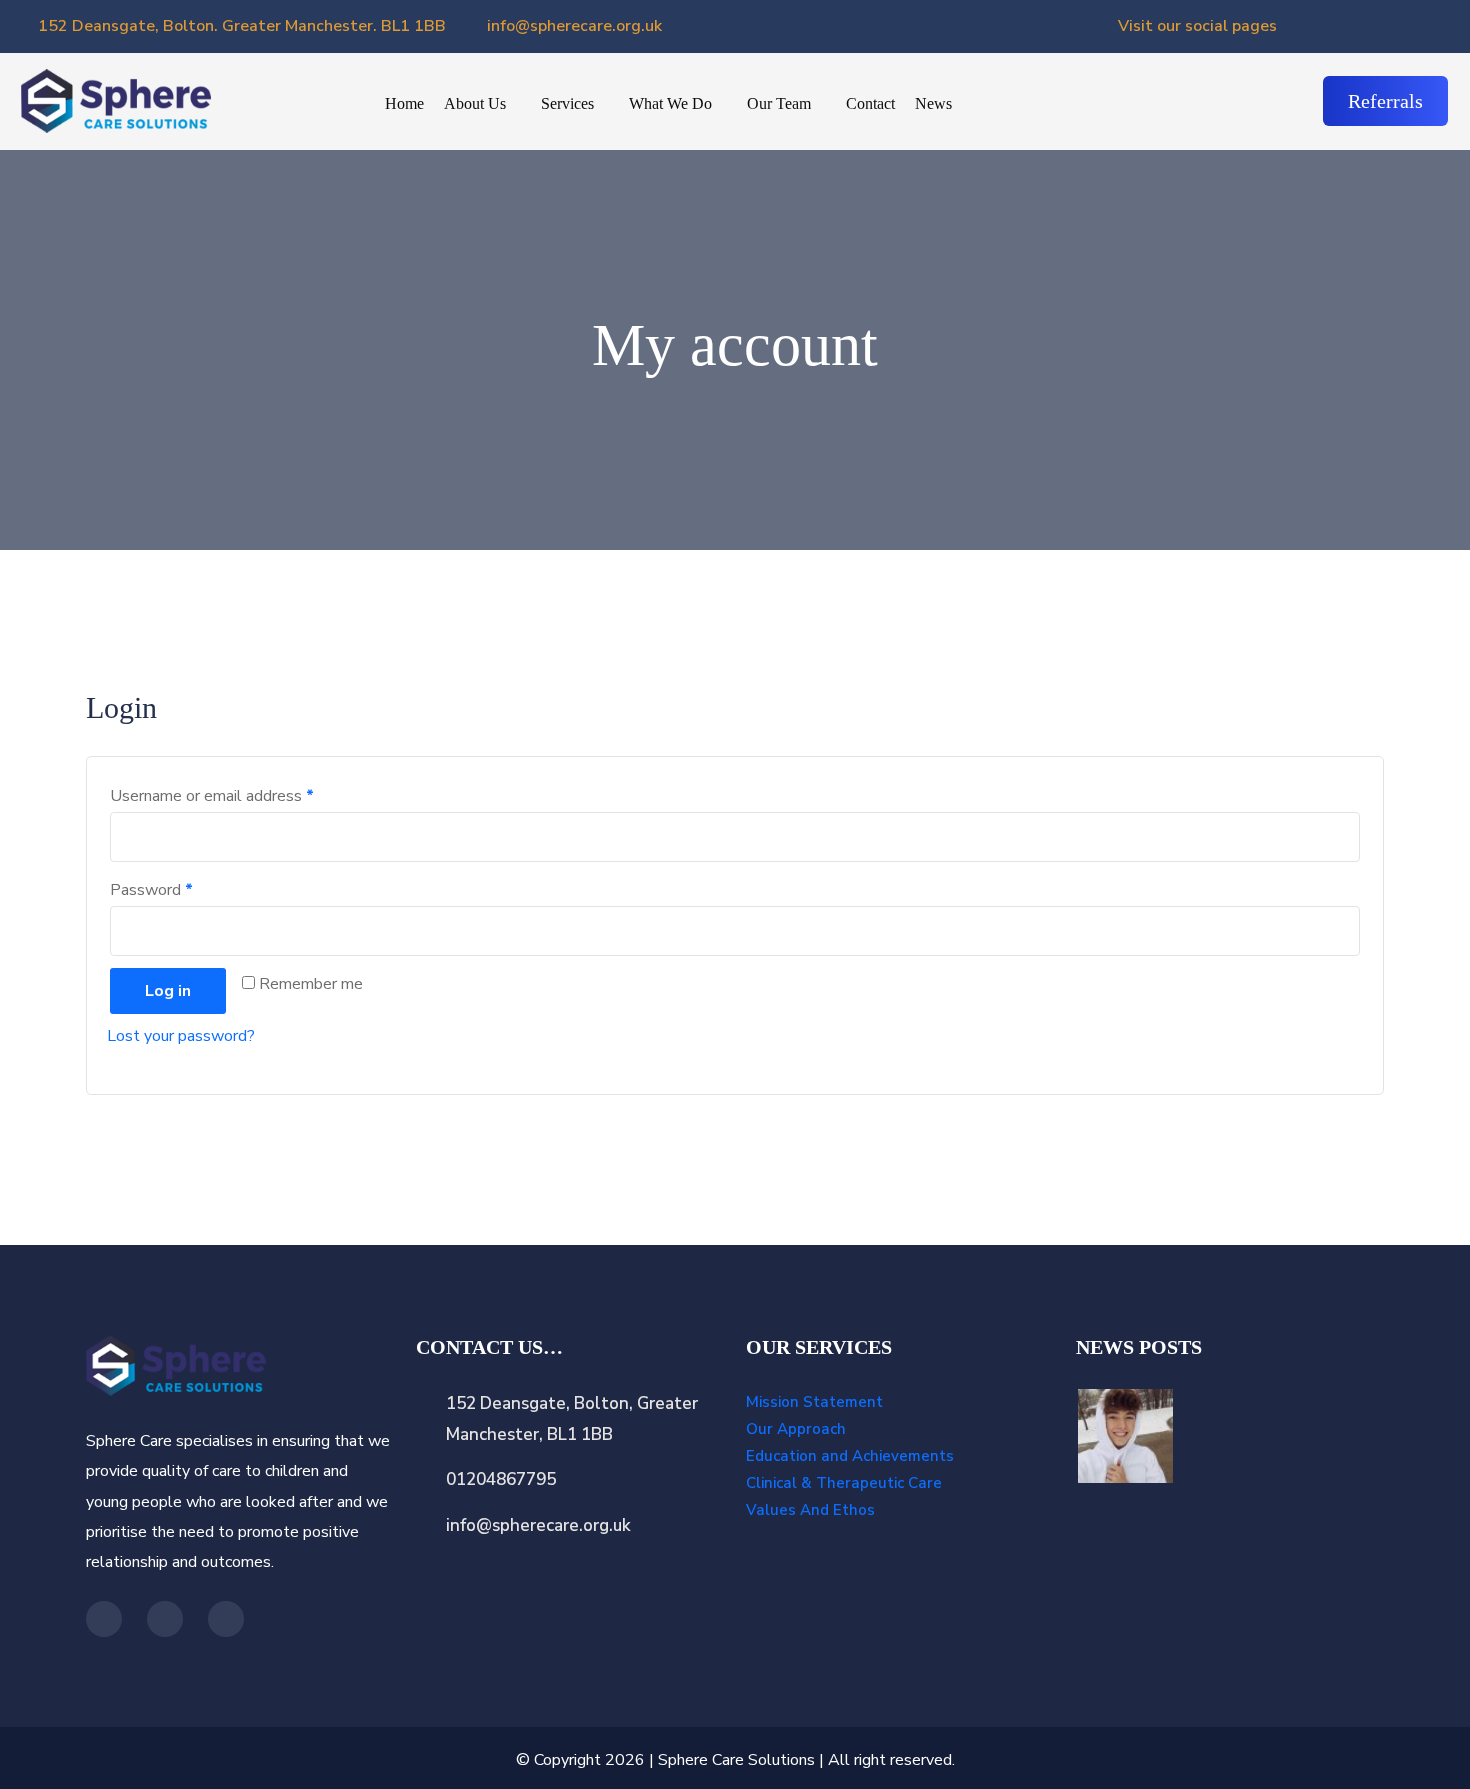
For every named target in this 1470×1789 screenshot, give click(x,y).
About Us (475, 103)
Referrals (1385, 101)
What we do (670, 103)
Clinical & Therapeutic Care (844, 1483)
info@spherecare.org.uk (572, 26)
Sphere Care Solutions (736, 1760)
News (933, 103)
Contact (870, 103)
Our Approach (796, 1429)
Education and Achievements (850, 1456)
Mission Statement (814, 1402)
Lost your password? (181, 1036)
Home (404, 103)
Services (567, 103)
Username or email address (212, 796)
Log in (168, 991)
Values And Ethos (810, 1510)
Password (151, 890)
